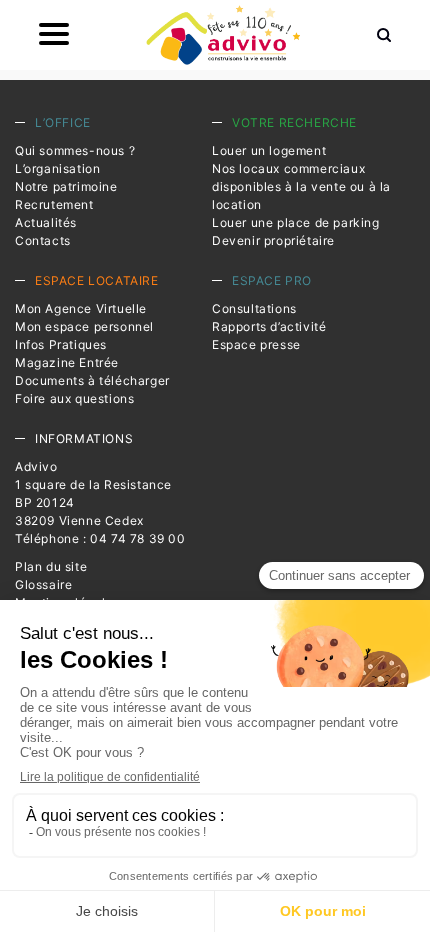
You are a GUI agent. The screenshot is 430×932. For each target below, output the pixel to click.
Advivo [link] (36, 466)
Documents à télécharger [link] (92, 380)
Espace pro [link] (272, 280)
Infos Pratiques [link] (61, 344)
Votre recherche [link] (294, 122)
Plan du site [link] (51, 566)
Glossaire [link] (43, 584)
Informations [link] (84, 438)
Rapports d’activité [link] (269, 326)
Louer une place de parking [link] (296, 222)
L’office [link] (63, 122)
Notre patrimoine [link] (66, 186)
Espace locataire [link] (97, 280)
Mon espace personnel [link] (84, 326)
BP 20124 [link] (45, 502)
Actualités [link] (46, 222)
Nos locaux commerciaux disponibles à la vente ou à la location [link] (301, 186)
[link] (223, 35)
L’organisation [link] (57, 168)
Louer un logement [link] (269, 150)
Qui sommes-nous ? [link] (75, 150)
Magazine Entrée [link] (67, 362)
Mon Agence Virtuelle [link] (81, 308)
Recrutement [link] (54, 204)
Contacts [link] (43, 240)
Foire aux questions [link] (74, 398)
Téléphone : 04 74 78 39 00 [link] (100, 538)
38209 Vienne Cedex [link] (79, 520)
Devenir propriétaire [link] (273, 240)
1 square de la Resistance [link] (93, 484)
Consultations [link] (254, 308)
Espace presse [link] (256, 344)
